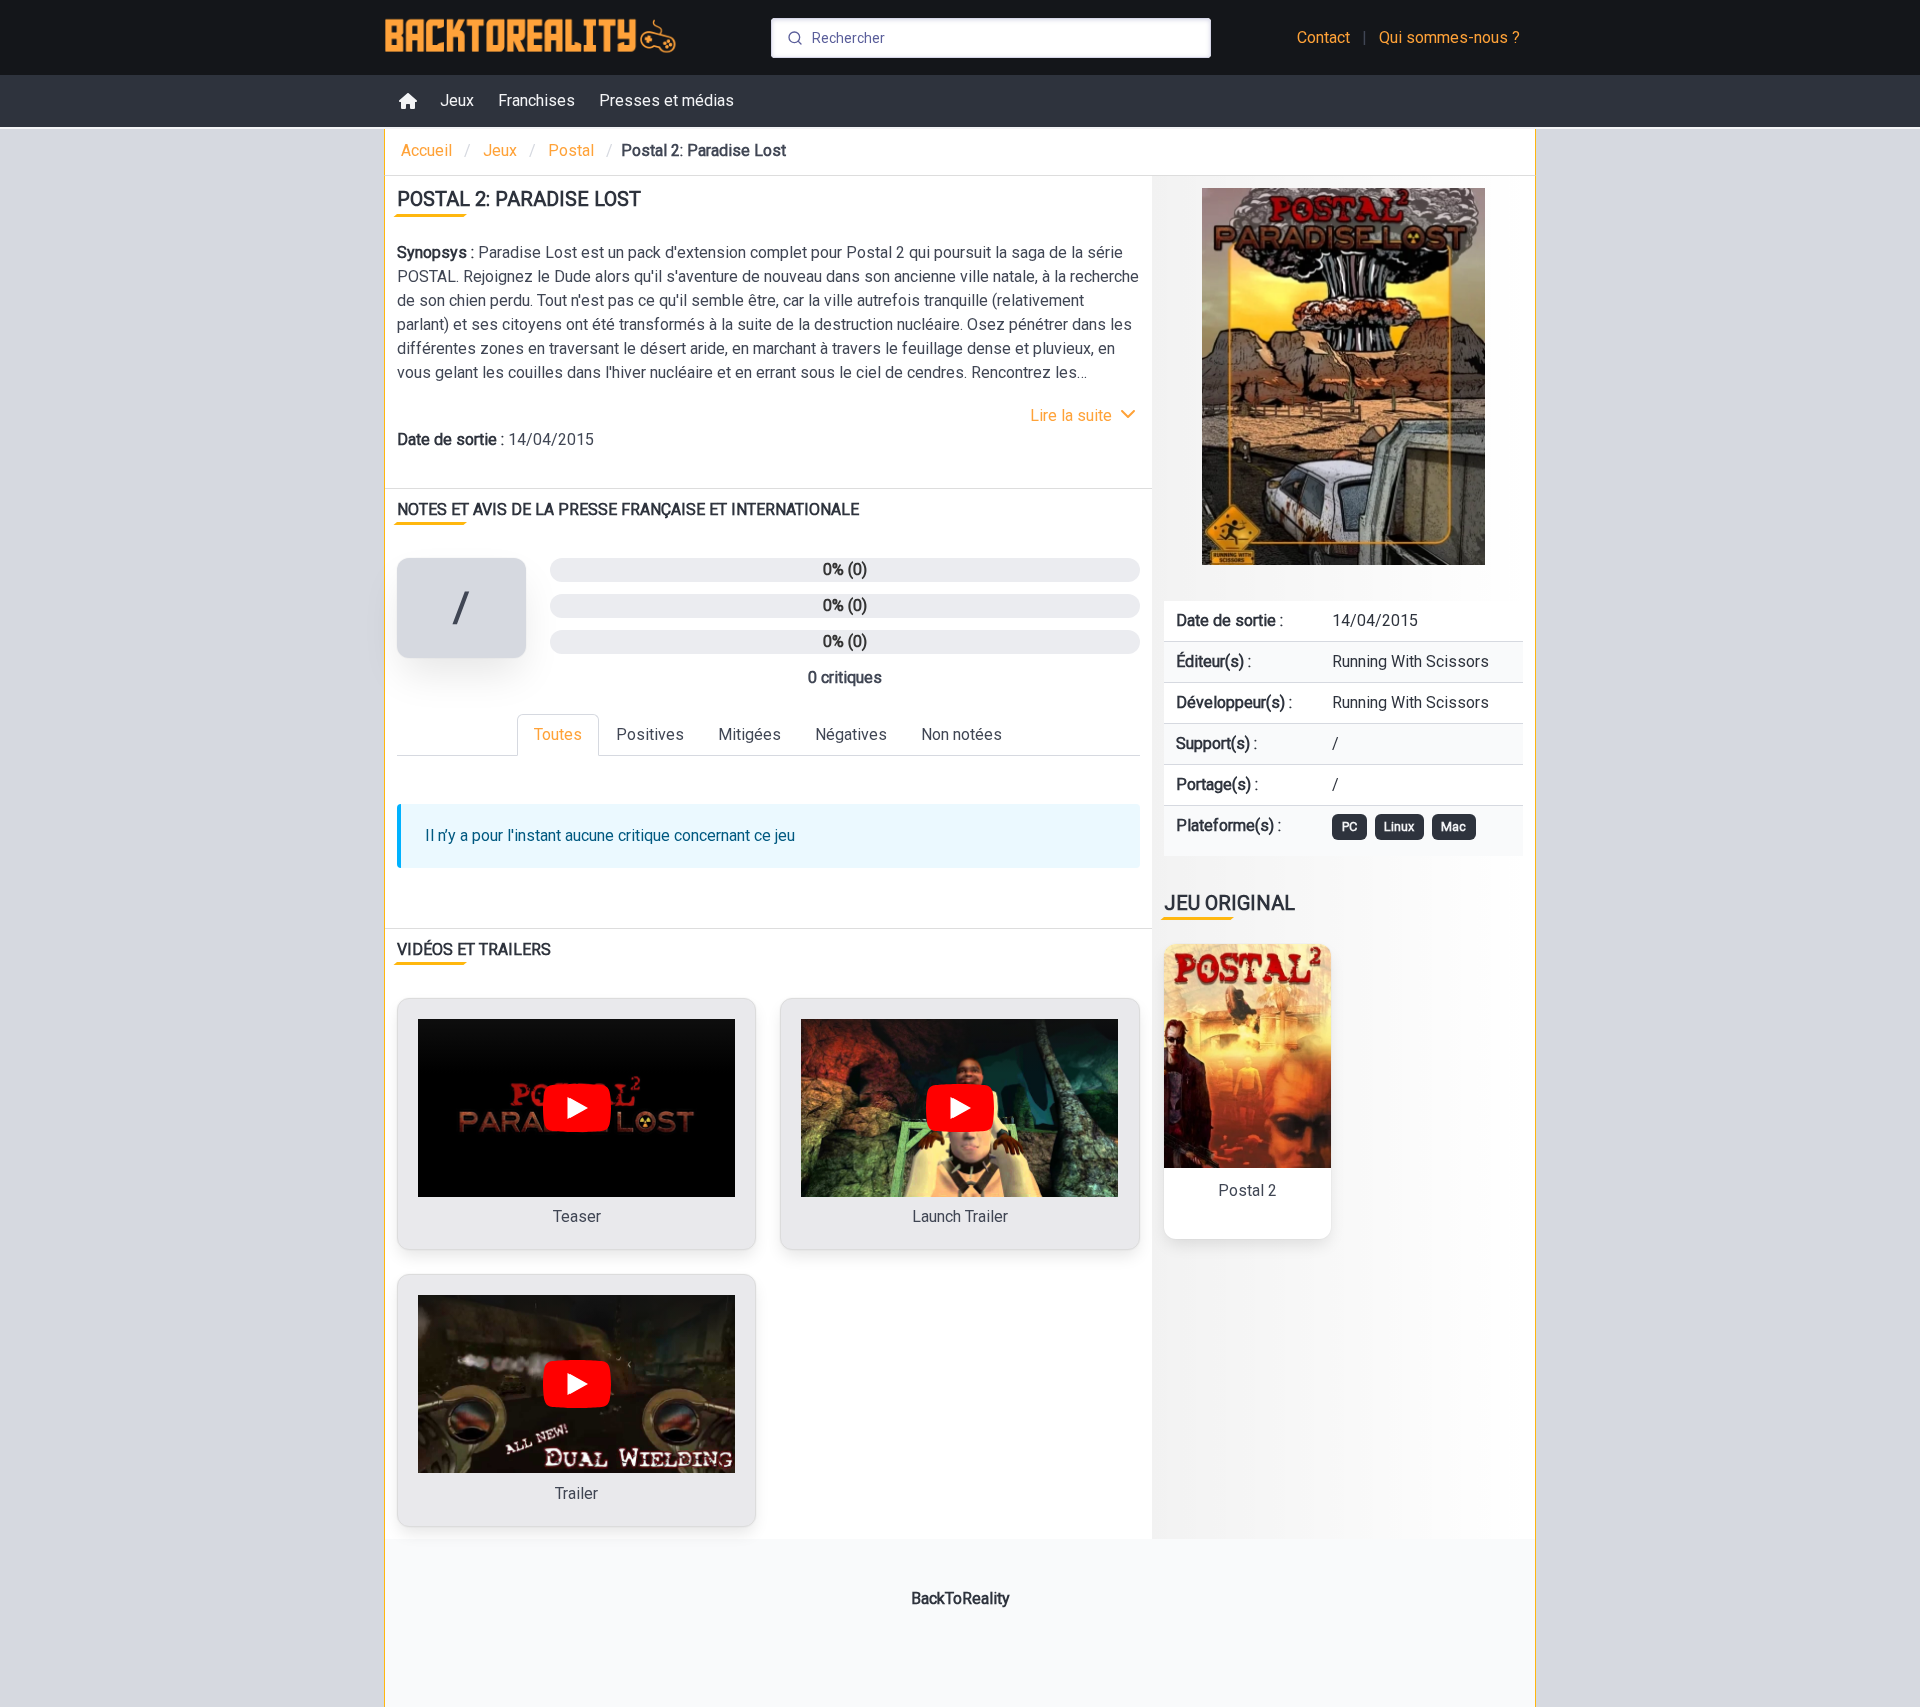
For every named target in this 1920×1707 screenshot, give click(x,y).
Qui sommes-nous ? (1449, 37)
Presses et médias (666, 100)
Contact (1323, 37)
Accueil (426, 150)
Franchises (536, 100)
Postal (571, 150)
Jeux (457, 100)
